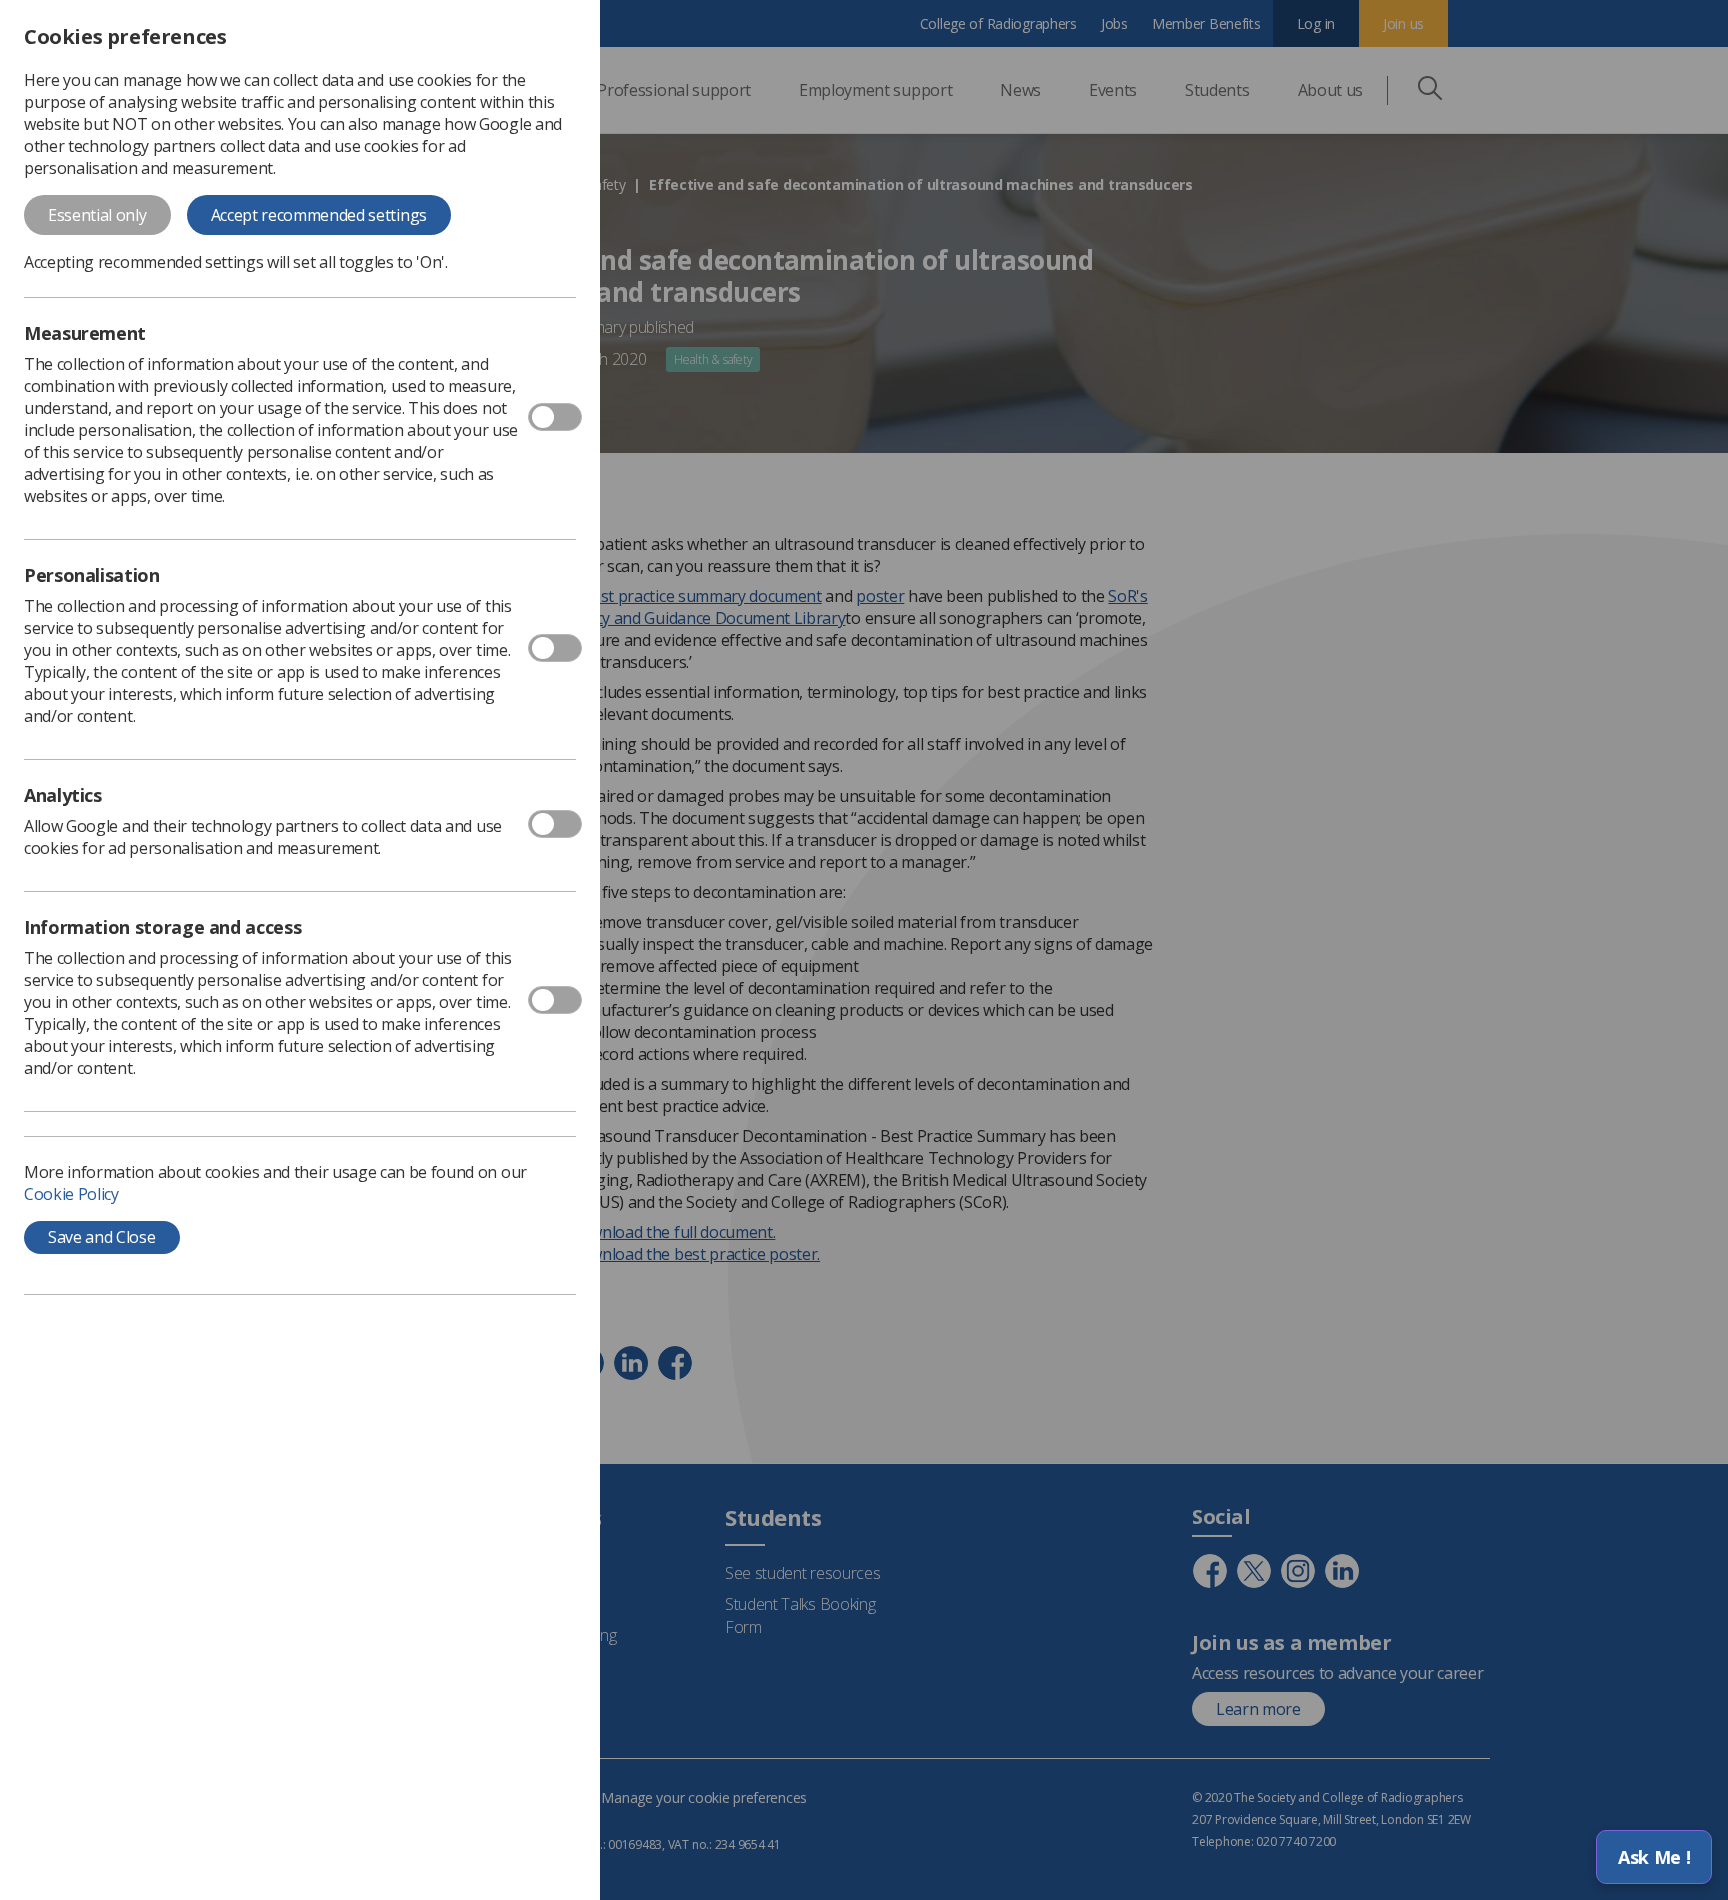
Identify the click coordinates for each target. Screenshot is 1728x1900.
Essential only (97, 215)
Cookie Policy (71, 1194)
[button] (1654, 1857)
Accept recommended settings (319, 215)
